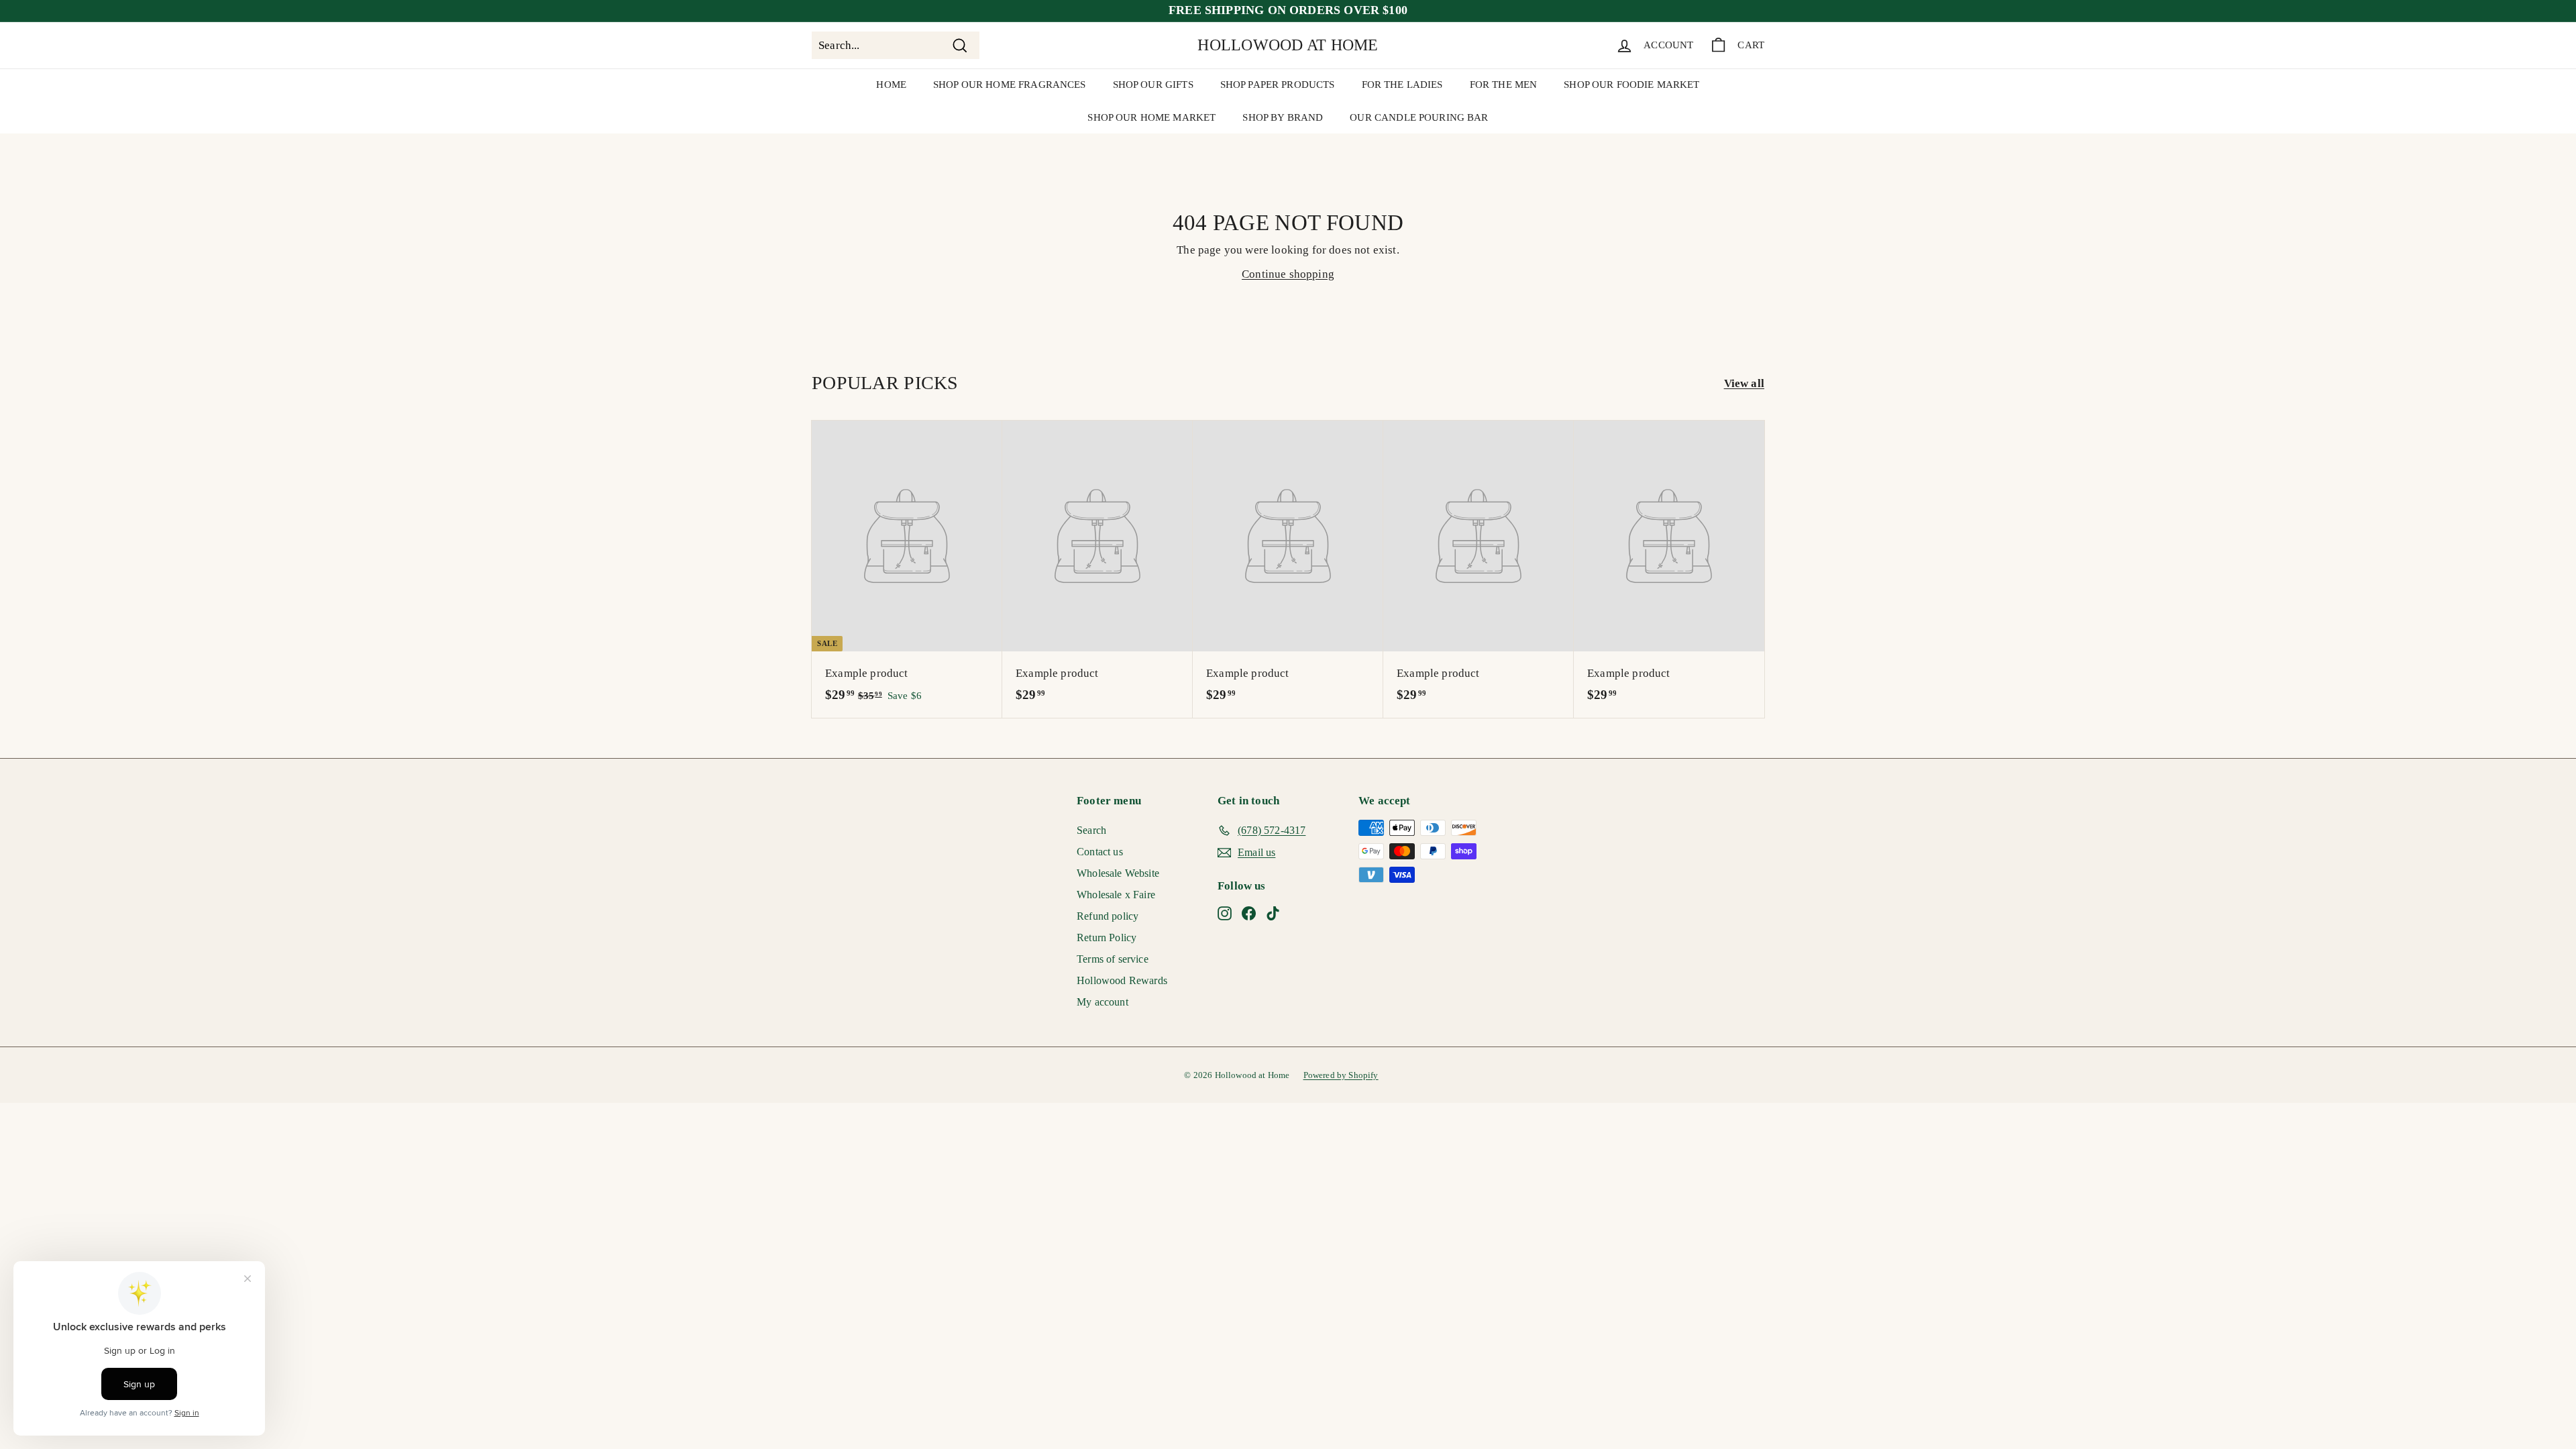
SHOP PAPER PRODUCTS (1278, 85)
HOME (891, 85)
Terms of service (1113, 959)
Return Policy (1107, 937)
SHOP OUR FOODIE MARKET (1631, 85)
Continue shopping (1288, 274)
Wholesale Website (1118, 873)
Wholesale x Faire (1116, 895)
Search (1091, 830)
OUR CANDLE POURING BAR (1419, 117)
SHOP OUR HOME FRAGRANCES (1010, 85)
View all (1744, 383)
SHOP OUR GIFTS (1153, 85)
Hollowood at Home (1288, 45)
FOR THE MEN (1504, 85)
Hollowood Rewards (1122, 980)
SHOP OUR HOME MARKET (1151, 117)
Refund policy (1108, 916)
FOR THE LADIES (1402, 85)
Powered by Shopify (1341, 1075)
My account (1103, 1002)
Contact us (1100, 852)
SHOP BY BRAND (1283, 117)
